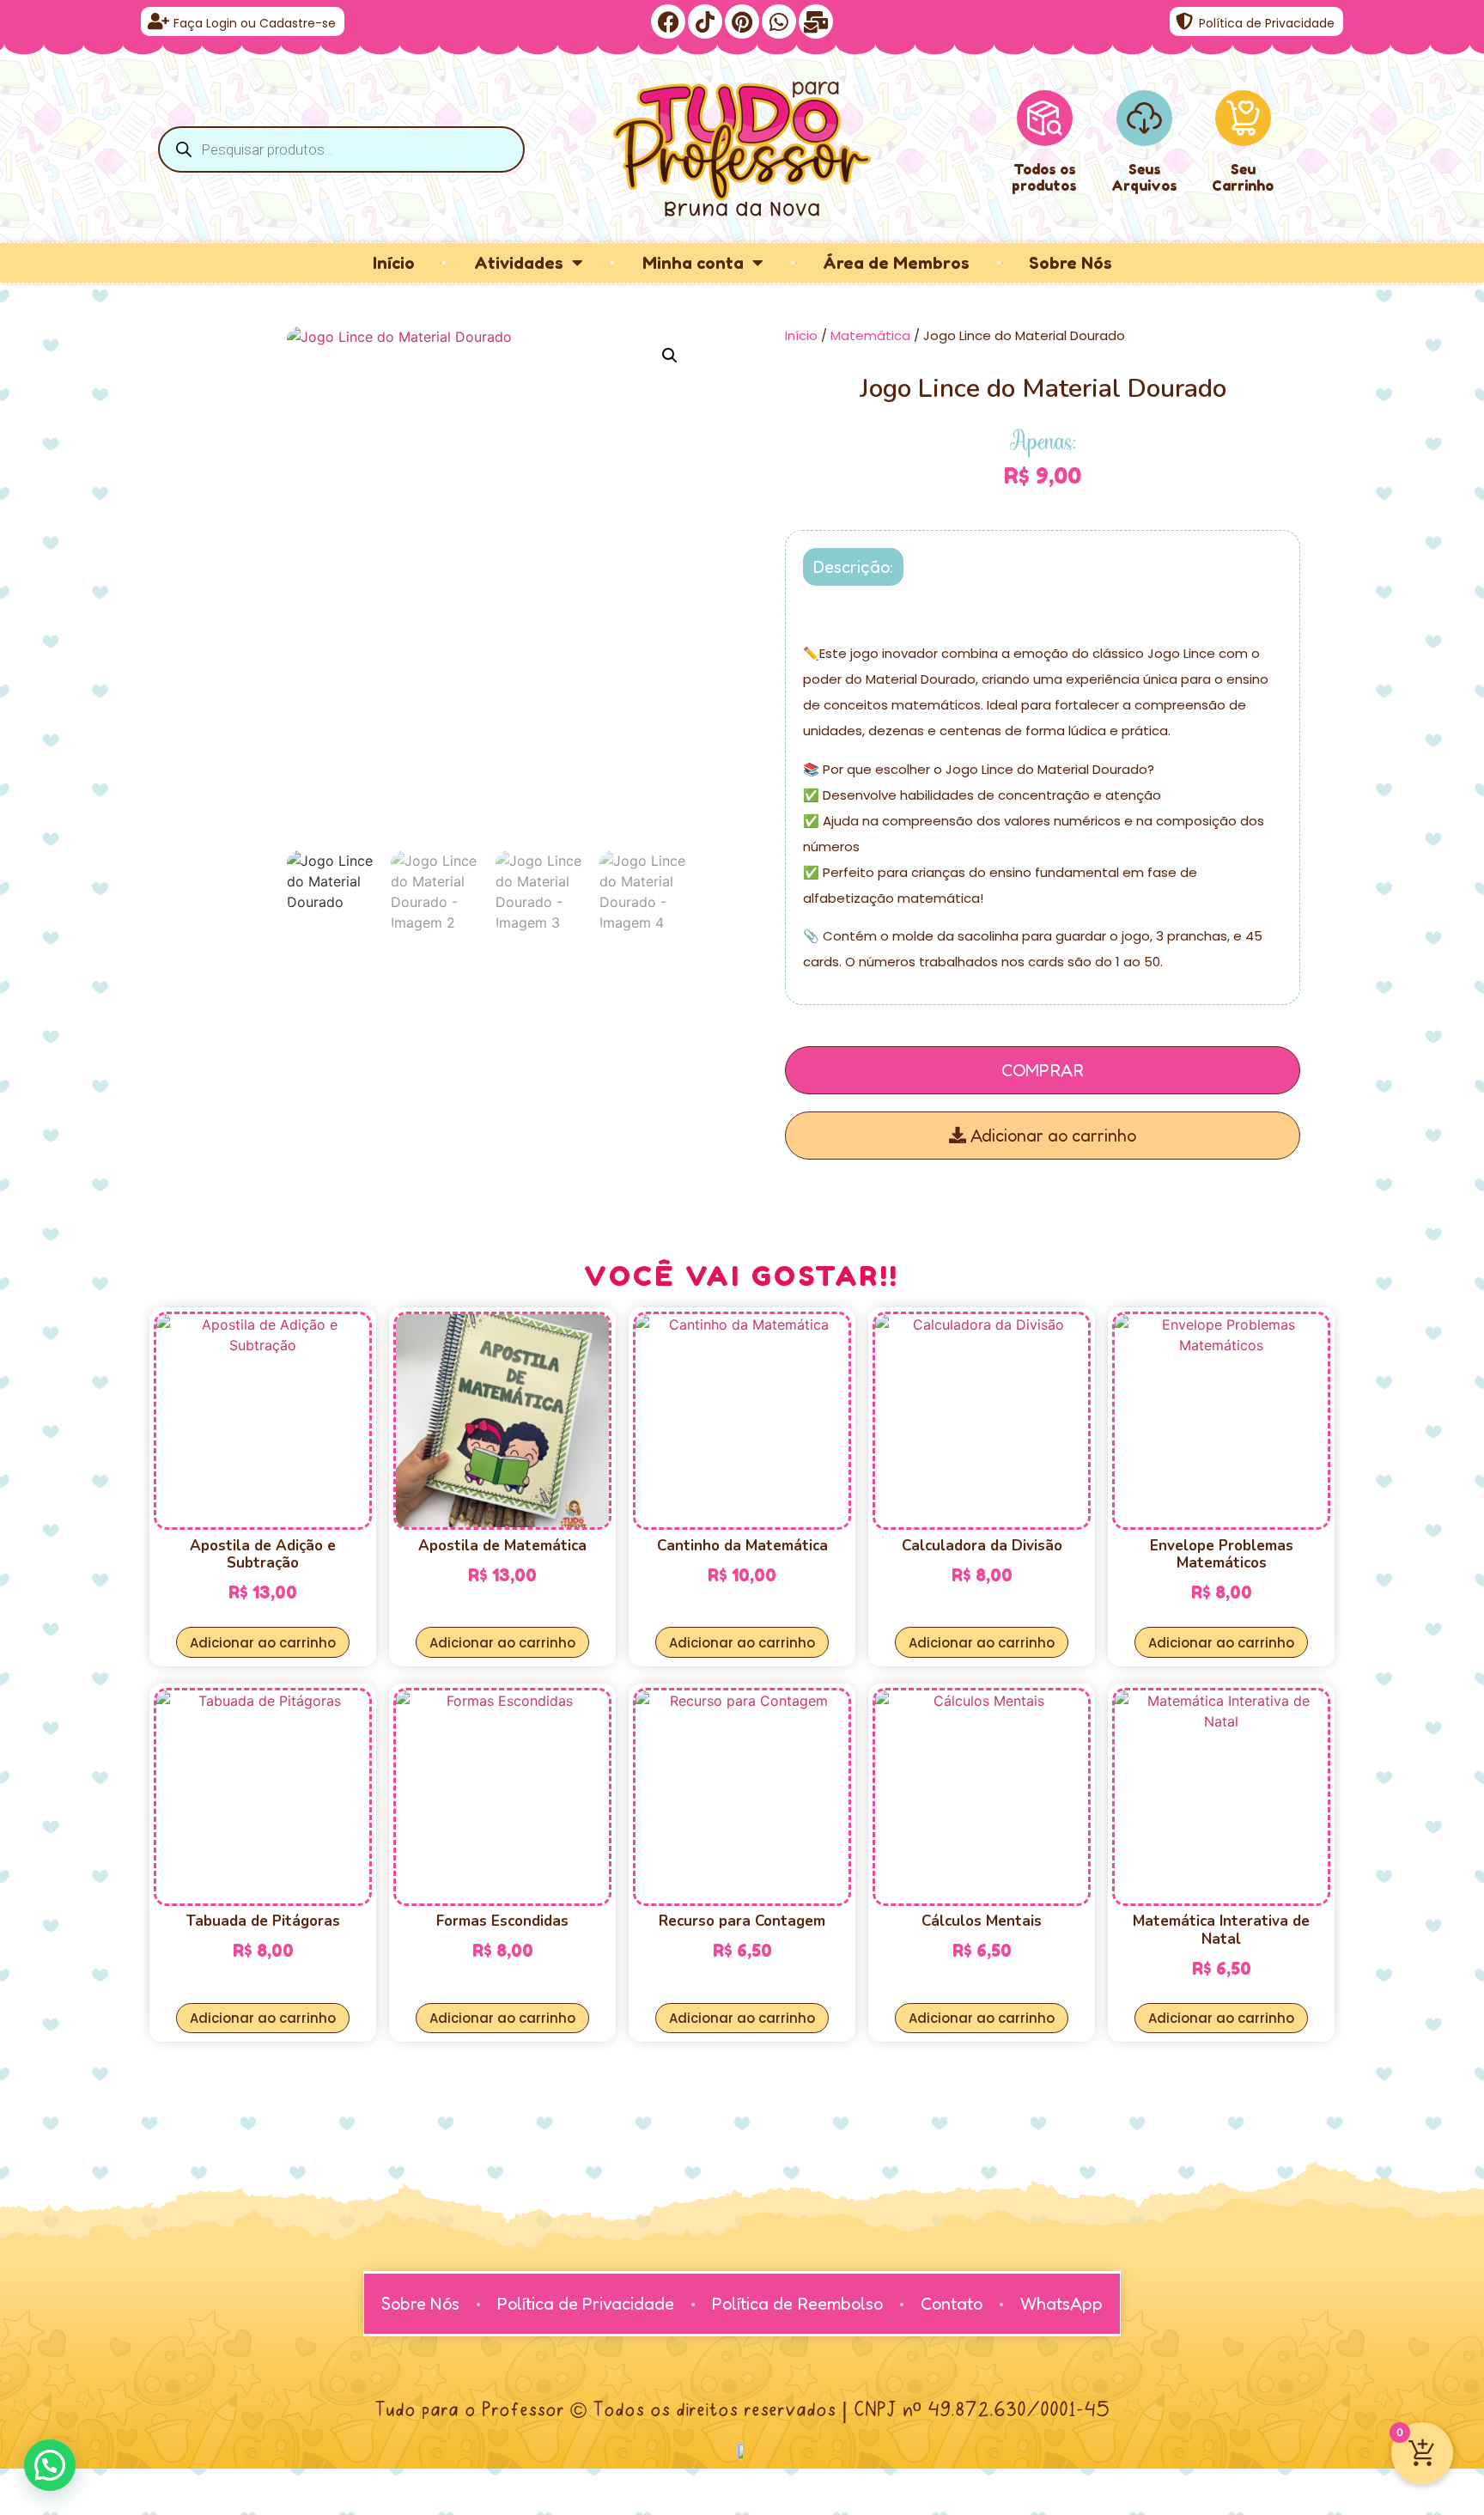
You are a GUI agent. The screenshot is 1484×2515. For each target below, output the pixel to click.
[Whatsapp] (779, 21)
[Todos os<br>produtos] (1045, 118)
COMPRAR (1043, 1070)
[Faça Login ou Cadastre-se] (158, 21)
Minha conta (693, 263)
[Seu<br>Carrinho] (1243, 118)
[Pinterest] (742, 21)
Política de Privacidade (1267, 23)
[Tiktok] (705, 21)
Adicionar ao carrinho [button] (263, 1643)
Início (394, 263)
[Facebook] (668, 21)
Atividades (519, 263)
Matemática (870, 335)
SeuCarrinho (1243, 177)
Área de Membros (896, 263)
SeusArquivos (1144, 177)
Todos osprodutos (1044, 177)
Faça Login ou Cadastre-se (255, 23)
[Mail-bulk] (816, 21)
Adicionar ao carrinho (1051, 1136)
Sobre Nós (1070, 263)
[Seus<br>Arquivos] (1144, 118)
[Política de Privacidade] (1184, 21)
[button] (670, 356)
